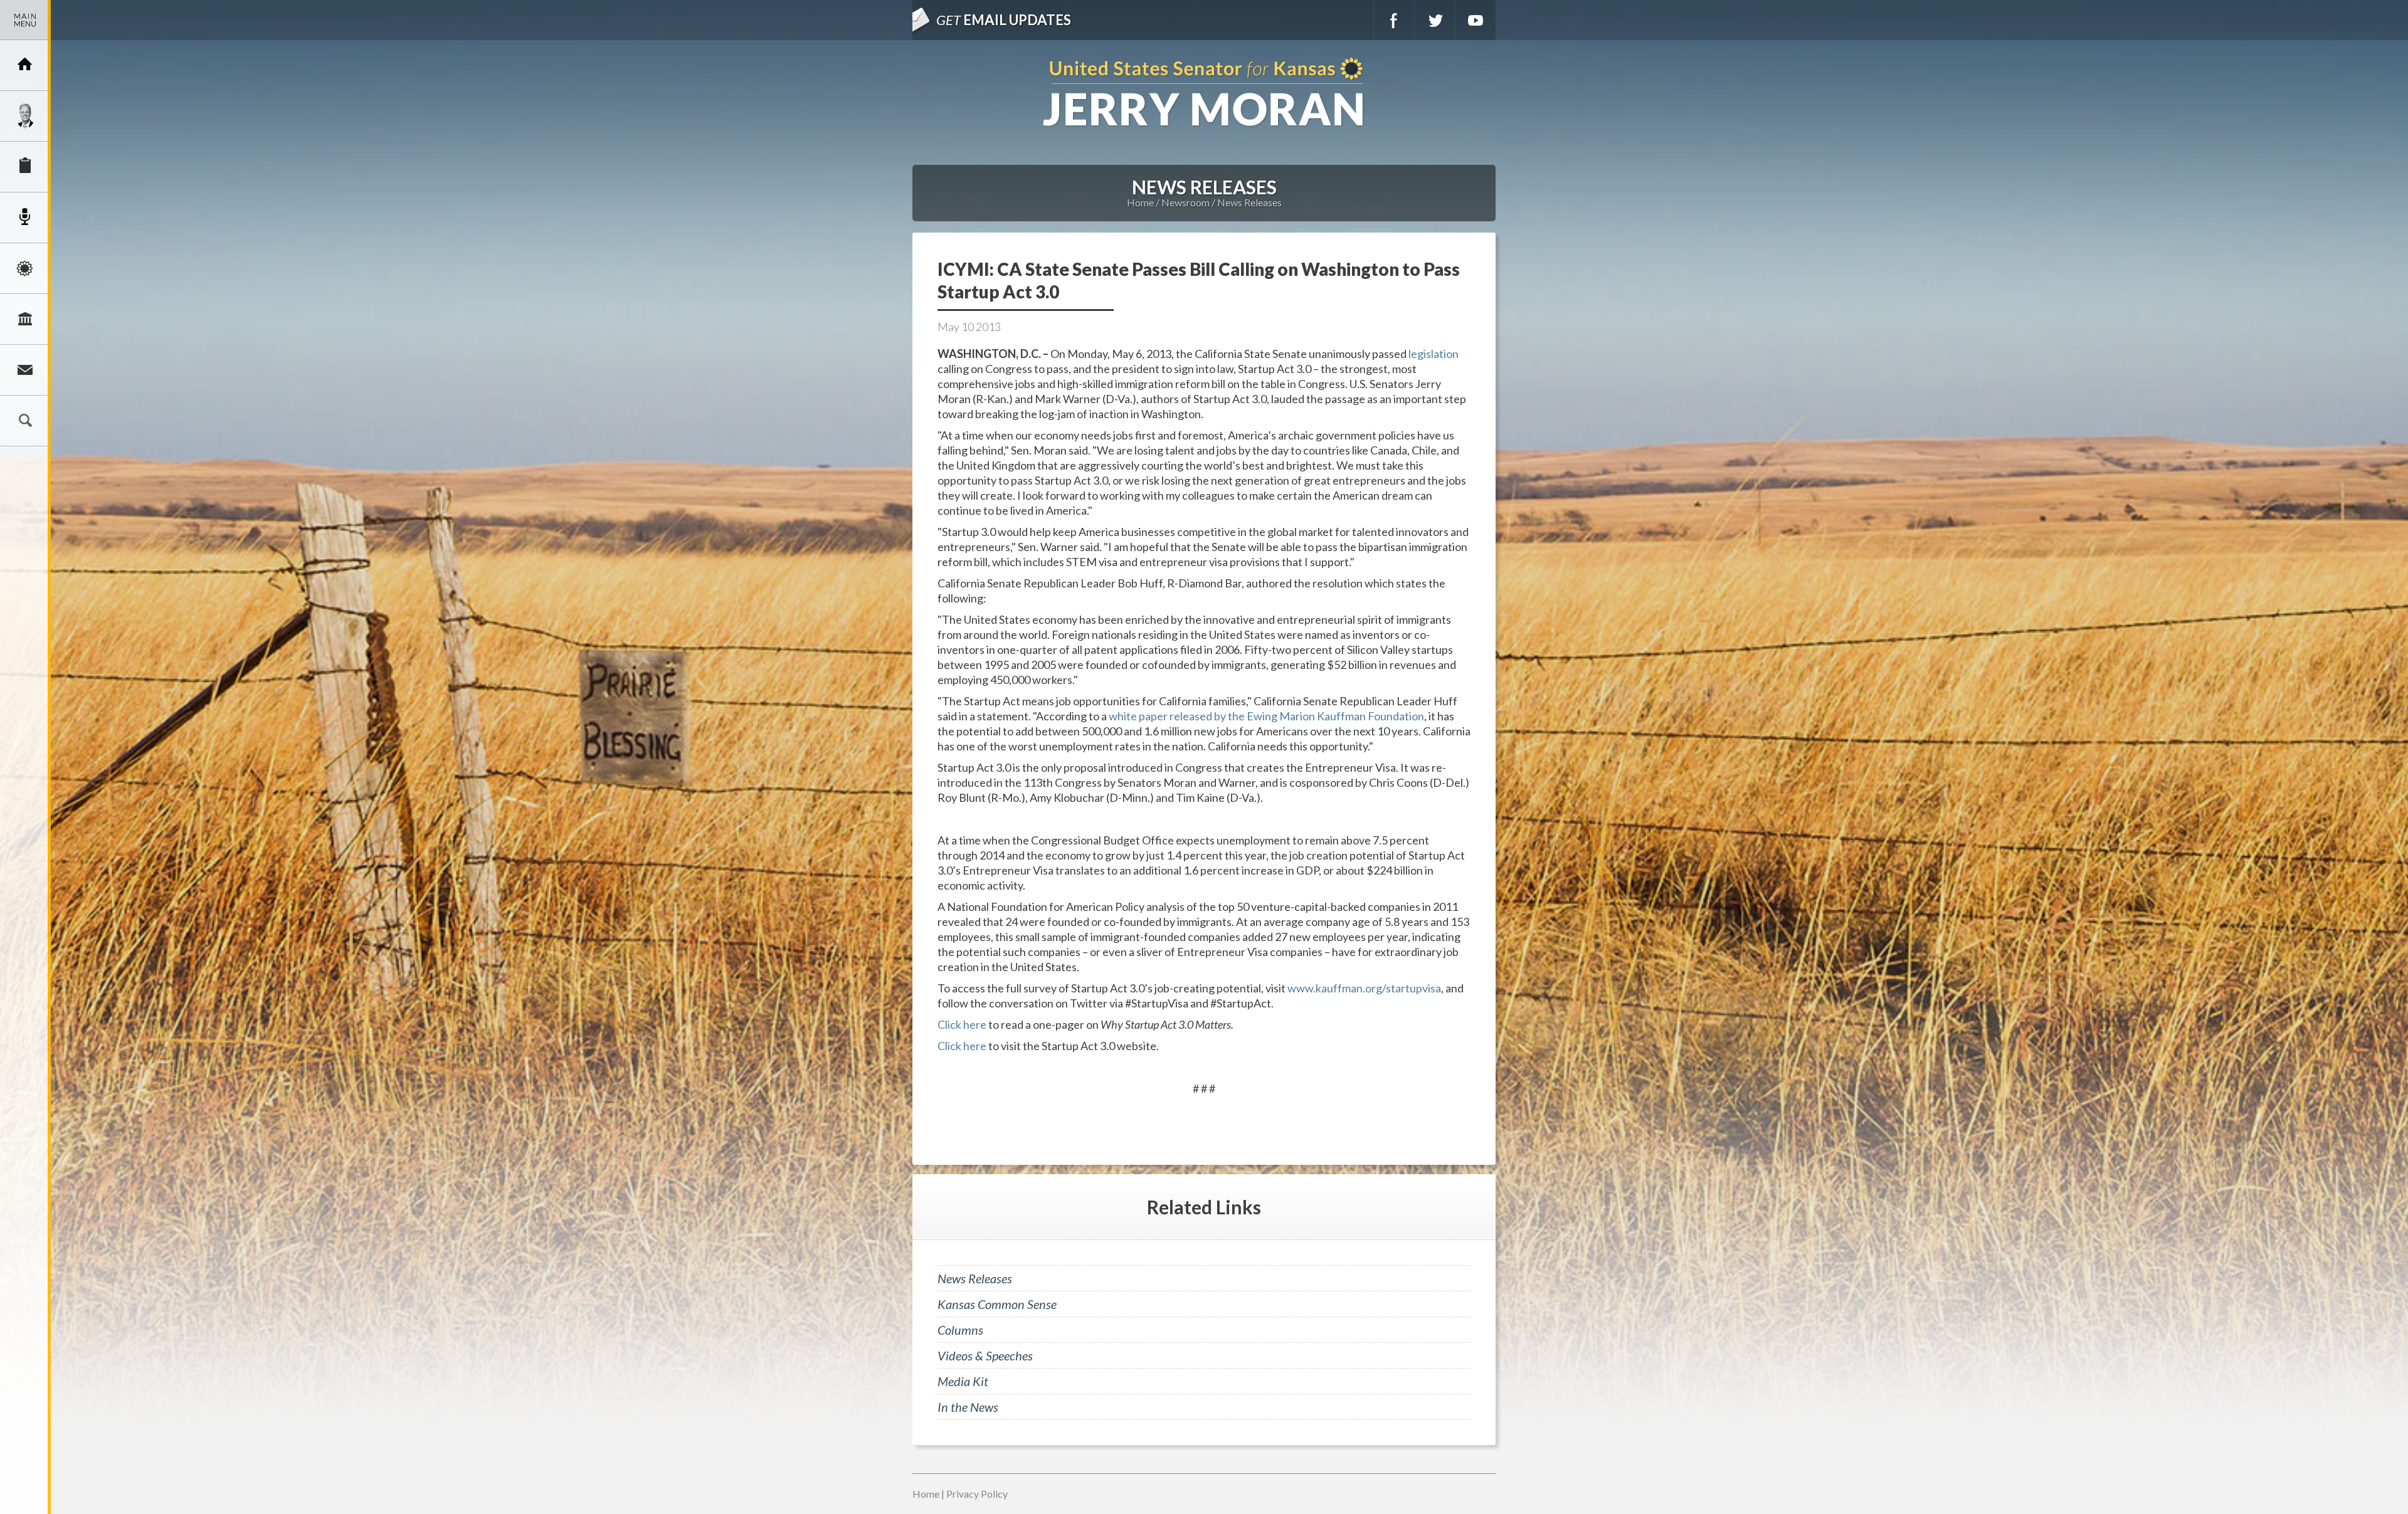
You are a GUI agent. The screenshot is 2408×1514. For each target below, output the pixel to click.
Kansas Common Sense (997, 1304)
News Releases (1249, 202)
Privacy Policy (977, 1494)
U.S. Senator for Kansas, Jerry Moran (1204, 93)
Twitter (1435, 20)
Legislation (25, 319)
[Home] (25, 65)
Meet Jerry (25, 116)
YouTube (1476, 20)
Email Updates (1004, 20)
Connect (25, 370)
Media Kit (963, 1381)
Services (25, 167)
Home (1140, 202)
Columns (960, 1330)
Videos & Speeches (985, 1355)
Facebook (1394, 20)
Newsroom (25, 218)
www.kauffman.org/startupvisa (1364, 988)
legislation (1434, 354)
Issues (25, 268)
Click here (962, 1024)
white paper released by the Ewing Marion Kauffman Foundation (1266, 716)
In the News (968, 1407)
